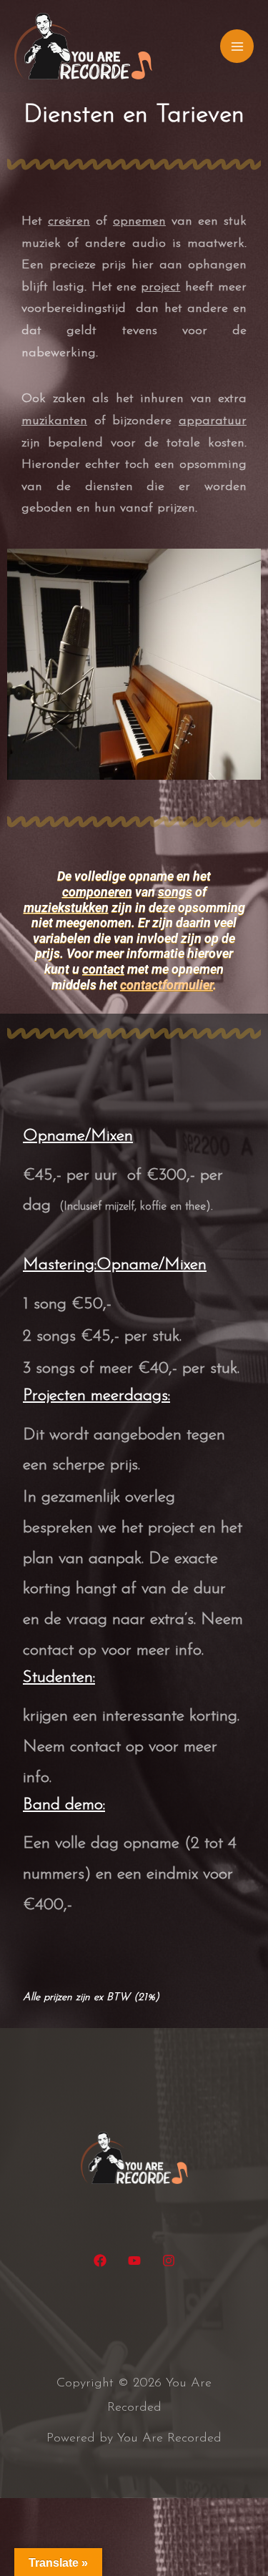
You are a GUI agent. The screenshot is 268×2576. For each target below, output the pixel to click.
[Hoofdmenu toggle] (237, 46)
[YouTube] (134, 2261)
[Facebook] (100, 2261)
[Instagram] (169, 2261)
